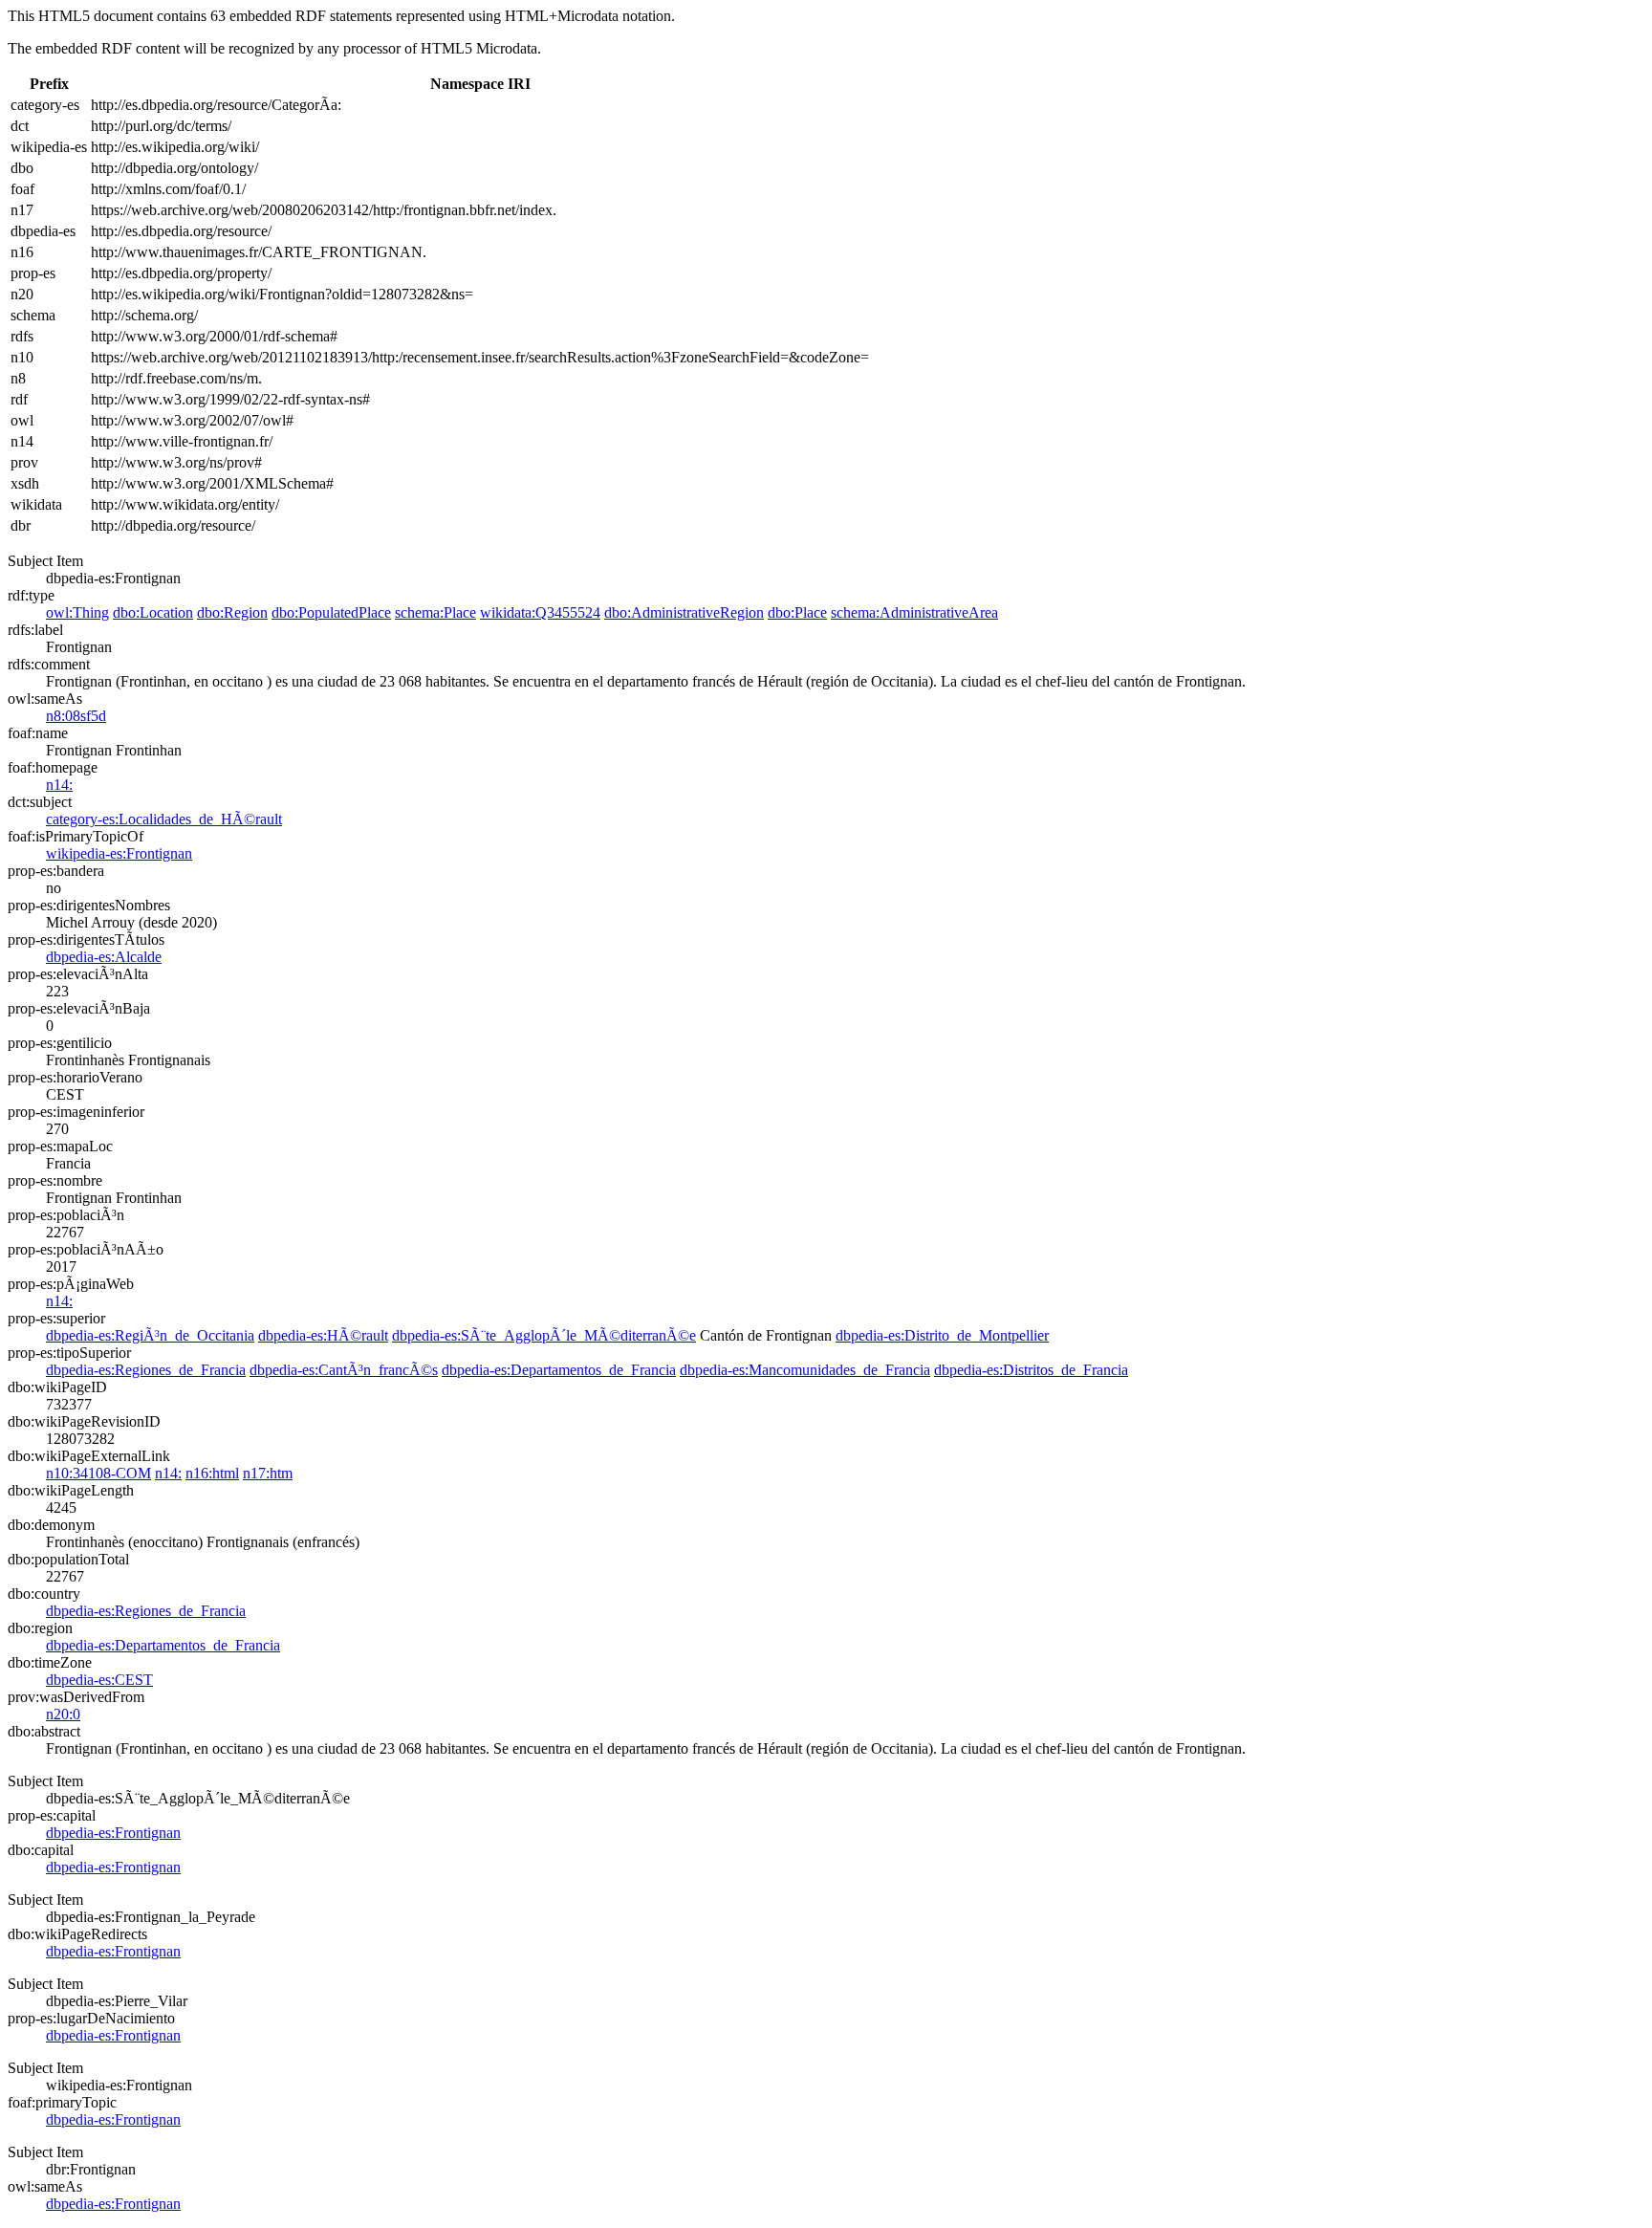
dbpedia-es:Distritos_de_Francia (1031, 1370)
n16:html (212, 1473)
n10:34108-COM (98, 1473)
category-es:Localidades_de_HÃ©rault (164, 819)
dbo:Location (153, 612)
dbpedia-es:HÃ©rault (323, 1335)
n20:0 (63, 1714)
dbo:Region (232, 612)
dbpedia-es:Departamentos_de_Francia (559, 1370)
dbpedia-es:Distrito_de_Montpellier (942, 1335)
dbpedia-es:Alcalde (104, 957)
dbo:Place (797, 612)
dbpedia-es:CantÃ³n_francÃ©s (344, 1370)
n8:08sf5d (76, 716)
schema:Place (435, 612)
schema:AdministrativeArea (914, 612)
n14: (59, 785)
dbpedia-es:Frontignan (113, 1833)
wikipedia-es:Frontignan (119, 853)
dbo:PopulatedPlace (331, 612)
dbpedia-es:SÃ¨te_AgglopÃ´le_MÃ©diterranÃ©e (544, 1335)
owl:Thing (77, 612)
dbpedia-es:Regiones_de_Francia (146, 1370)
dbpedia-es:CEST (99, 1680)
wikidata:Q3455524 (540, 612)
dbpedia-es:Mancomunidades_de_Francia (805, 1370)
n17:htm (268, 1473)
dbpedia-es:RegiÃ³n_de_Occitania (150, 1335)
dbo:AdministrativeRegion (684, 612)
